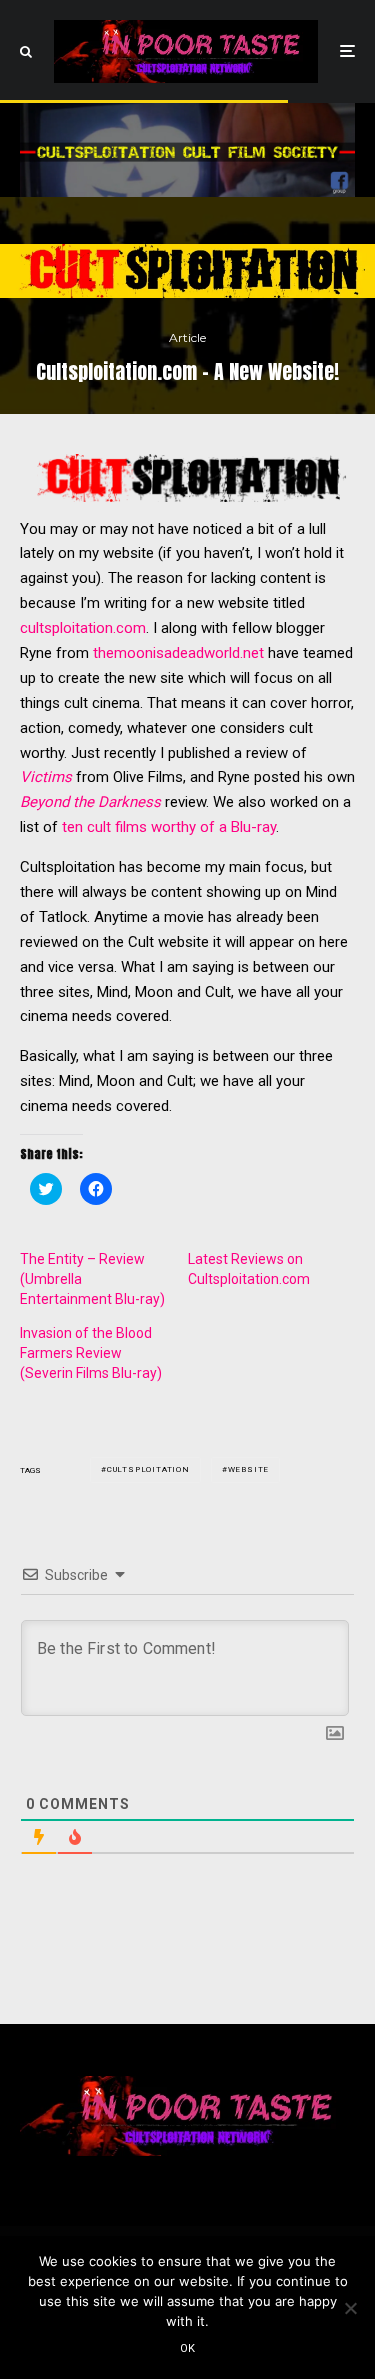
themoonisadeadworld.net (178, 653)
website (249, 1469)
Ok (188, 2348)
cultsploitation (148, 1469)
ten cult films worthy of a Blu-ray (169, 827)
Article (187, 337)
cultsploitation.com (83, 628)
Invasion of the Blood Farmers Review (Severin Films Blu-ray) (91, 1353)
